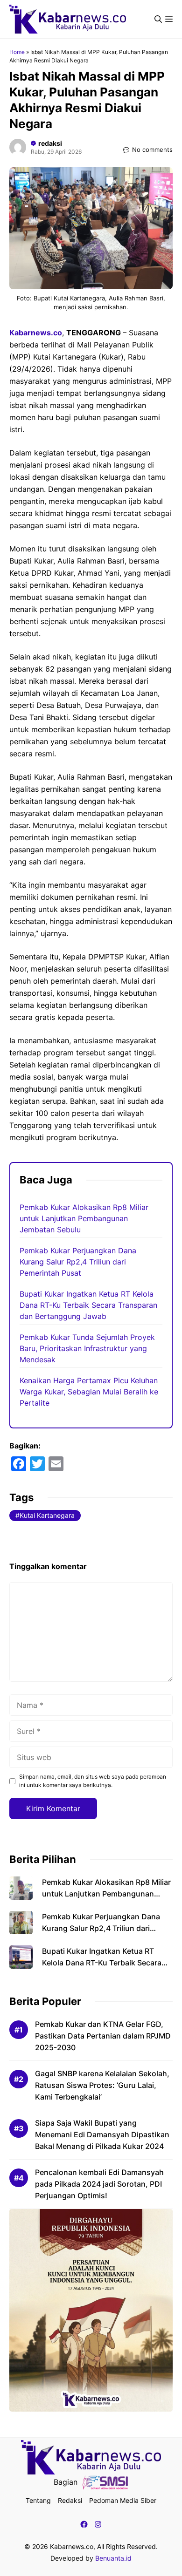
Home (17, 52)
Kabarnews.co (36, 333)
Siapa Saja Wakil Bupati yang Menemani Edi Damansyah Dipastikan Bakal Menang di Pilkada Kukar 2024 (102, 2134)
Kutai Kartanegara (47, 1515)
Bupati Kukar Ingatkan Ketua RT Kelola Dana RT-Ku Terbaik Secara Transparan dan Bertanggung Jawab (88, 1305)
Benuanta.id (113, 2558)
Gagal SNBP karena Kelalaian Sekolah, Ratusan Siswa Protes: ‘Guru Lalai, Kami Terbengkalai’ (102, 2085)
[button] (158, 19)
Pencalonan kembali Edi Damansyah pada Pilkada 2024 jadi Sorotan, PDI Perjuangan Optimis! (99, 2184)
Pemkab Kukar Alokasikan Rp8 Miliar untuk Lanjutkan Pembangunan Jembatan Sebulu (84, 1218)
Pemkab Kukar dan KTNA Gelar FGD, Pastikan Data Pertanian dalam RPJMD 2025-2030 (103, 2036)
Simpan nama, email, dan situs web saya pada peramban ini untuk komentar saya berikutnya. (93, 1781)
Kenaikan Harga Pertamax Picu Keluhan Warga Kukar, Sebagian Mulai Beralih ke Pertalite (89, 1392)
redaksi (50, 143)
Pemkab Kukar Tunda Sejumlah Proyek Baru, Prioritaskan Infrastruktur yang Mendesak (87, 1348)
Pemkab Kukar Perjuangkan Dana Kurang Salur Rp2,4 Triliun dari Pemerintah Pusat (78, 1262)
